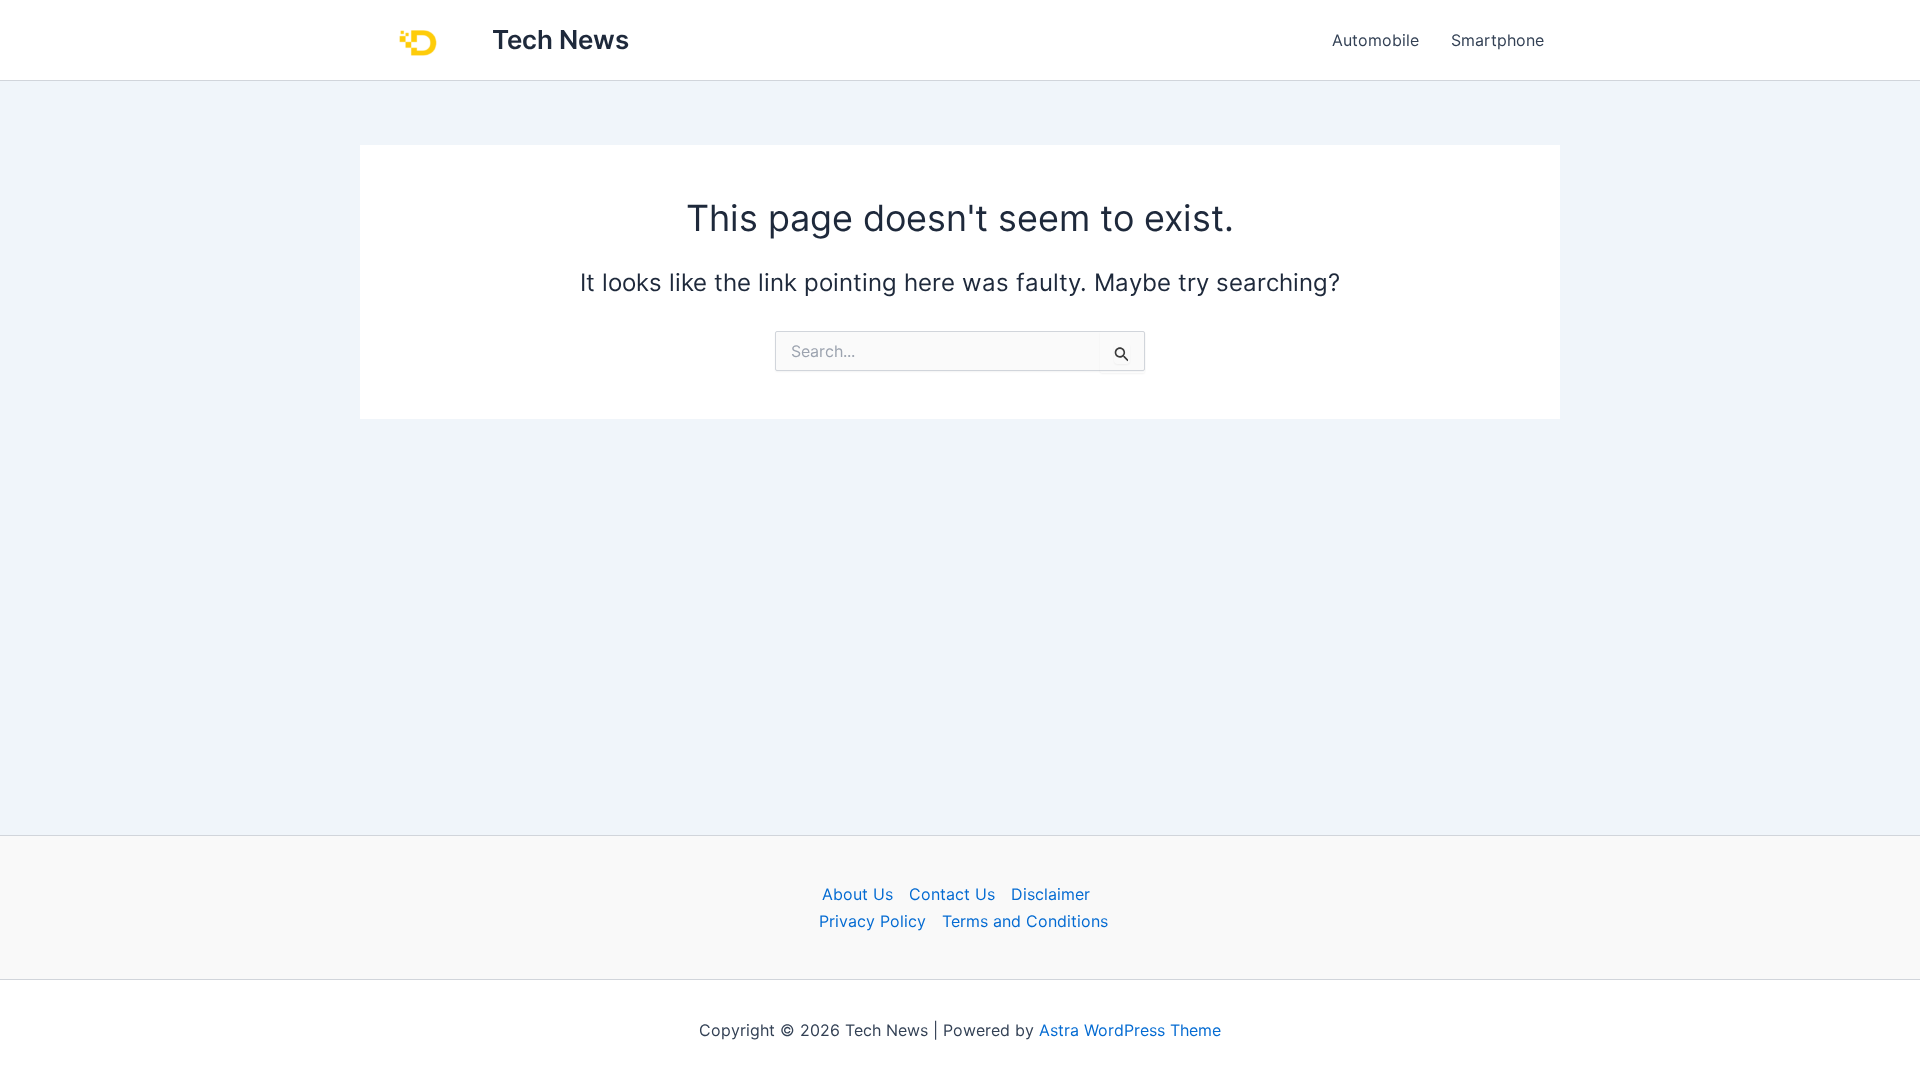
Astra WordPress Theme (1130, 1030)
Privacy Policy (872, 921)
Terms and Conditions (1025, 921)
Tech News (560, 39)
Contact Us (952, 894)
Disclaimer (1050, 894)
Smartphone (1497, 40)
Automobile (1375, 40)
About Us (857, 894)
